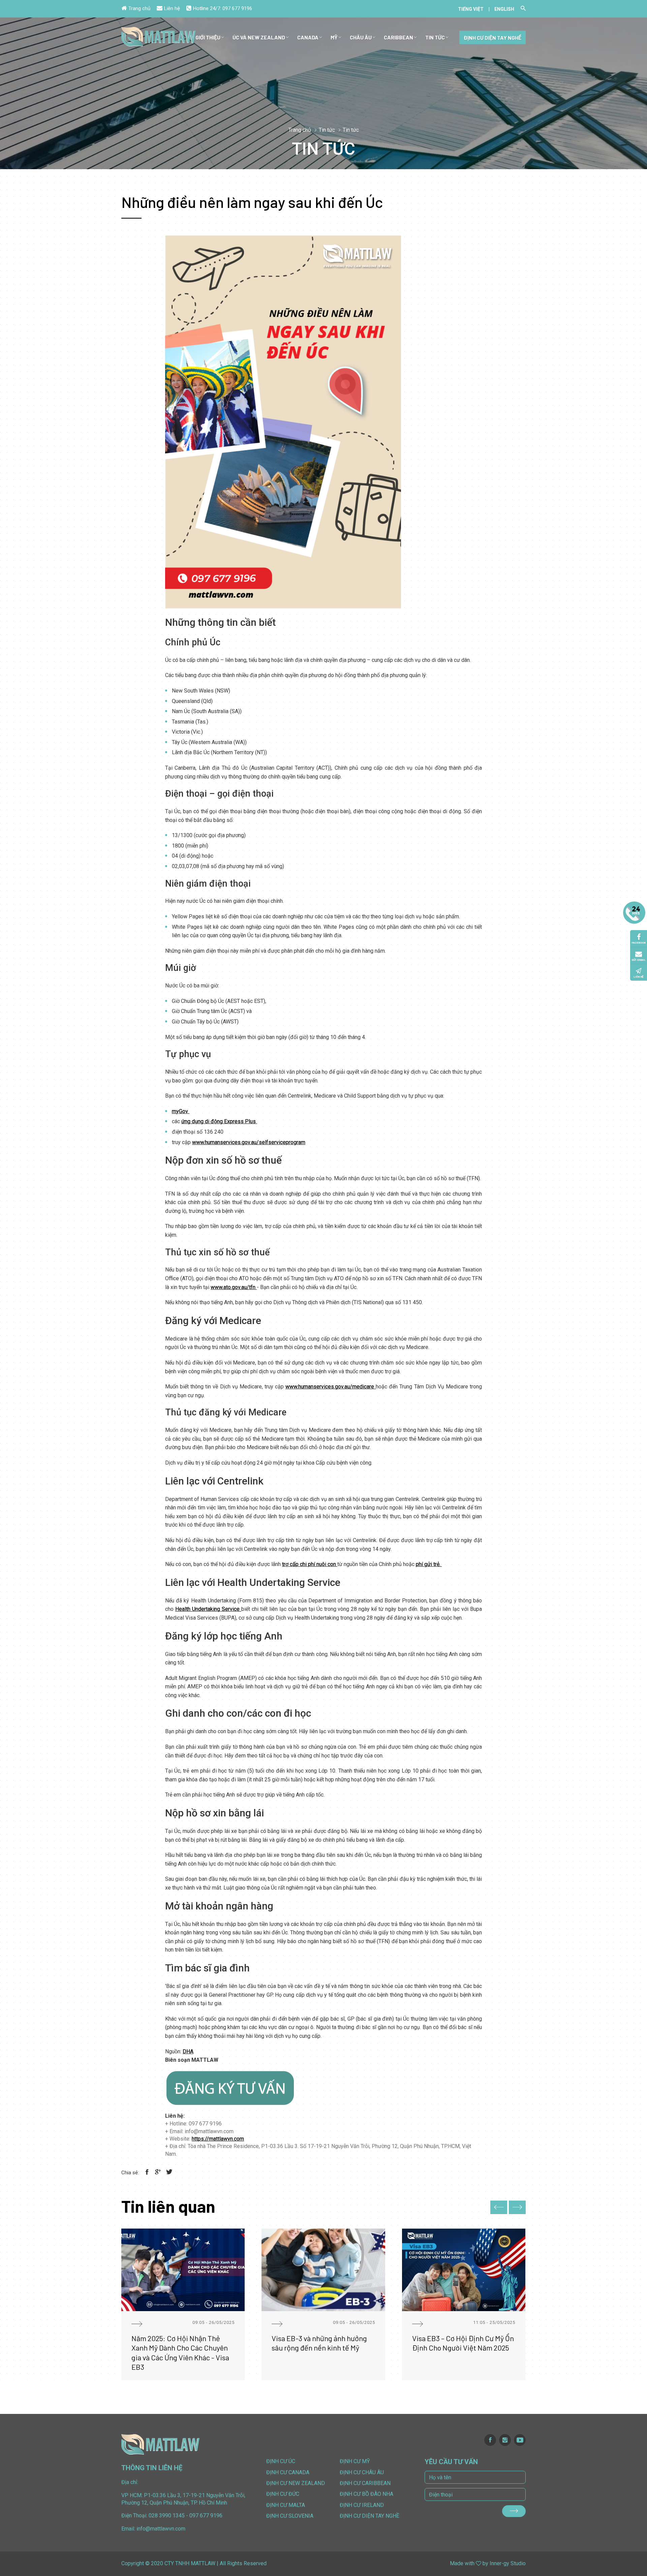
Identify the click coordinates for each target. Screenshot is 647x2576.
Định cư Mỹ (355, 2461)
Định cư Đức (283, 2494)
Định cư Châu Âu (362, 2472)
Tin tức (435, 37)
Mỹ (334, 37)
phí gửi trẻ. (429, 1564)
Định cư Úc (281, 2461)
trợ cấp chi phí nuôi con (310, 1564)
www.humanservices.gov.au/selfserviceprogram (249, 1142)
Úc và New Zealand (259, 37)
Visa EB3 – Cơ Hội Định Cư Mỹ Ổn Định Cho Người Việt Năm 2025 (463, 2343)
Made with (462, 2563)
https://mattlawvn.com (218, 2139)
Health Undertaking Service (208, 1609)
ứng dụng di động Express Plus (219, 1121)
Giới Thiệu (208, 37)
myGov (181, 1111)
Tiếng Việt (471, 9)
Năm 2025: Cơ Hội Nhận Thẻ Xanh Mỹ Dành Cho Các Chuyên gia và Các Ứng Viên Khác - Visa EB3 (180, 2353)
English (504, 9)
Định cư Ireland (362, 2505)
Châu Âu (361, 37)
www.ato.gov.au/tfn (234, 1287)
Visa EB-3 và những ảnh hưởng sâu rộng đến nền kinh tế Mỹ (319, 2343)
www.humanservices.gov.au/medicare (331, 1387)
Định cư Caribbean (365, 2483)
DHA (188, 2051)
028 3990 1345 (167, 2516)
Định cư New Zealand (296, 2483)
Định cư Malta (286, 2505)
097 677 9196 (237, 8)
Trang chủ (139, 8)
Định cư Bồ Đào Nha (366, 2494)
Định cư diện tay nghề (492, 38)
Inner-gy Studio (508, 2563)
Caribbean (398, 37)
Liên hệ (172, 8)
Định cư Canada (288, 2472)
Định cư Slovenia (290, 2516)
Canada (308, 37)
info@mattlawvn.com (161, 2529)
